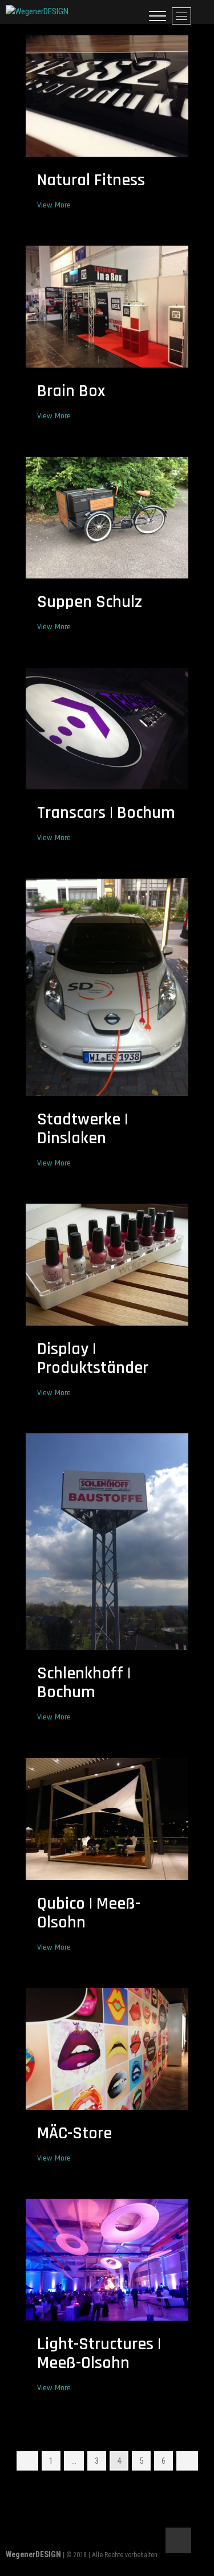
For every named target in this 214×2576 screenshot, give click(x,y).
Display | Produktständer (93, 1358)
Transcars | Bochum (106, 813)
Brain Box (71, 391)
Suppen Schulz (90, 602)
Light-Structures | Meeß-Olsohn (99, 2353)
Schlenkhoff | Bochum (84, 1683)
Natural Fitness (91, 180)
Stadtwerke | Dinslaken (82, 1129)
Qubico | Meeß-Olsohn (89, 1913)
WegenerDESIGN (33, 2554)
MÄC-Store (74, 2133)
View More (57, 205)
